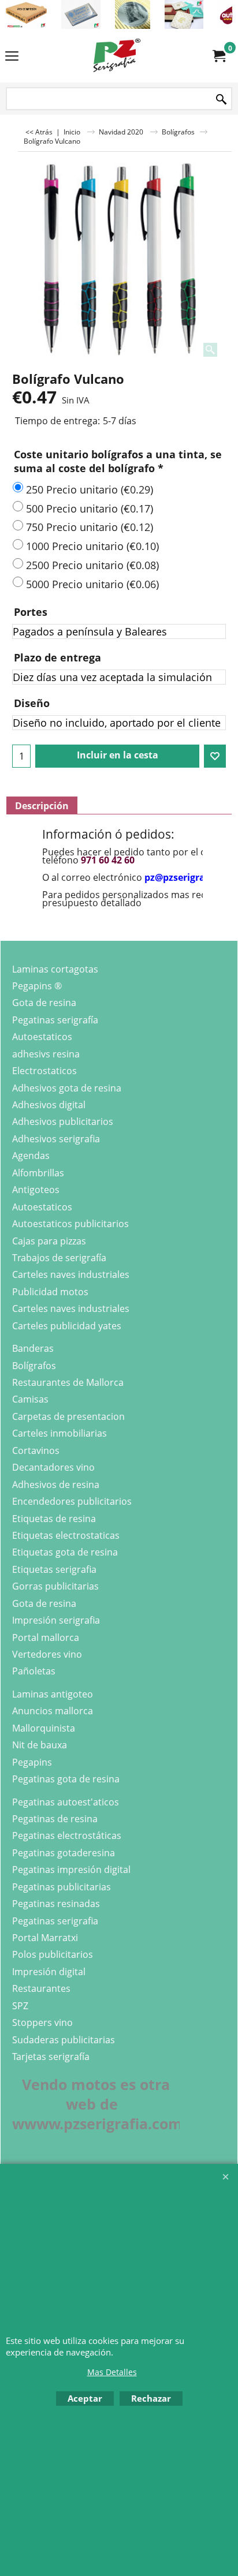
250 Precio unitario (90, 489)
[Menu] (12, 57)
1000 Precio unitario (92, 546)
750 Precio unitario (90, 527)
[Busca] (221, 100)
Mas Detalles (112, 2372)
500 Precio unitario (90, 509)
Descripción (42, 806)
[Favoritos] (215, 756)
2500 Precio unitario (92, 565)
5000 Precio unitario (92, 584)
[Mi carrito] (218, 56)
